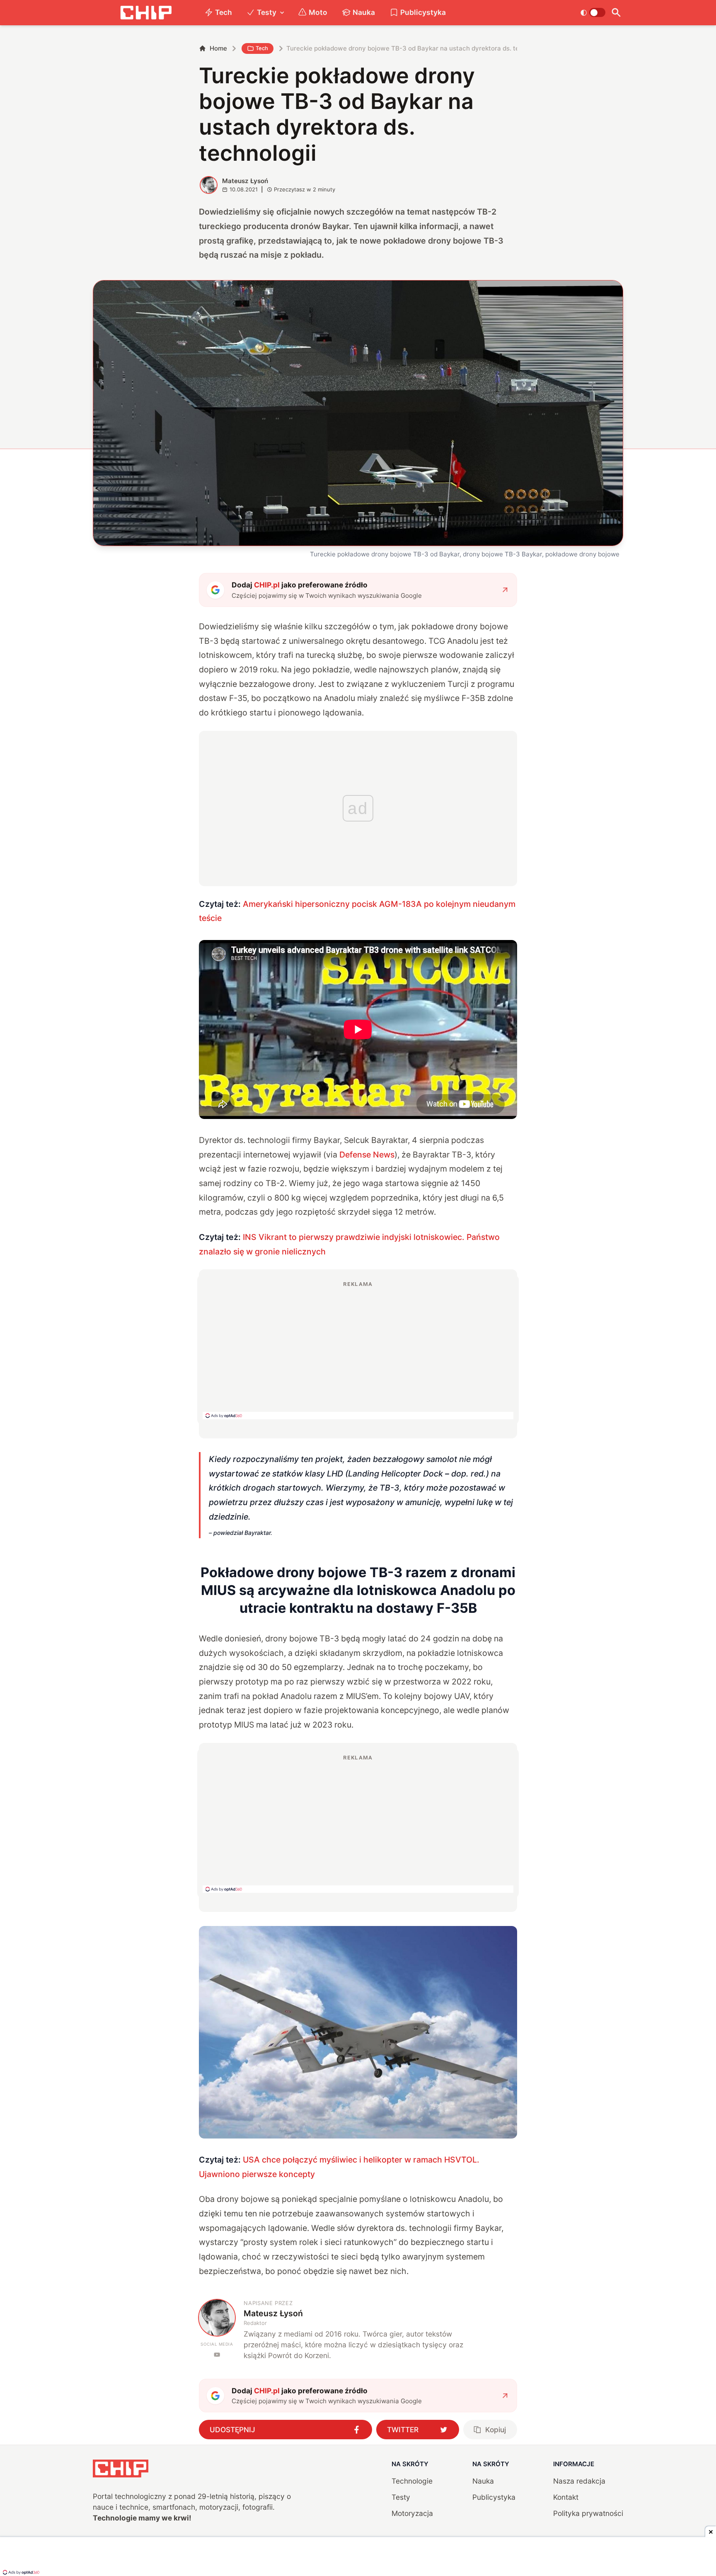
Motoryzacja (412, 2513)
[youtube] (217, 2355)
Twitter (403, 2430)
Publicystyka (423, 12)
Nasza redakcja (579, 2481)
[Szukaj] (616, 13)
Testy (267, 12)
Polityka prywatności (588, 2513)
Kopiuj (496, 2430)
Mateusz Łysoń (245, 181)
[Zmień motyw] (593, 12)
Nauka (364, 12)
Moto (318, 12)
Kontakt (566, 2497)
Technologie (412, 2481)
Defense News (367, 1155)
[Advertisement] (358, 1350)
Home (218, 48)
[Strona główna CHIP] (146, 13)
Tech (224, 12)
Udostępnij (232, 2430)
